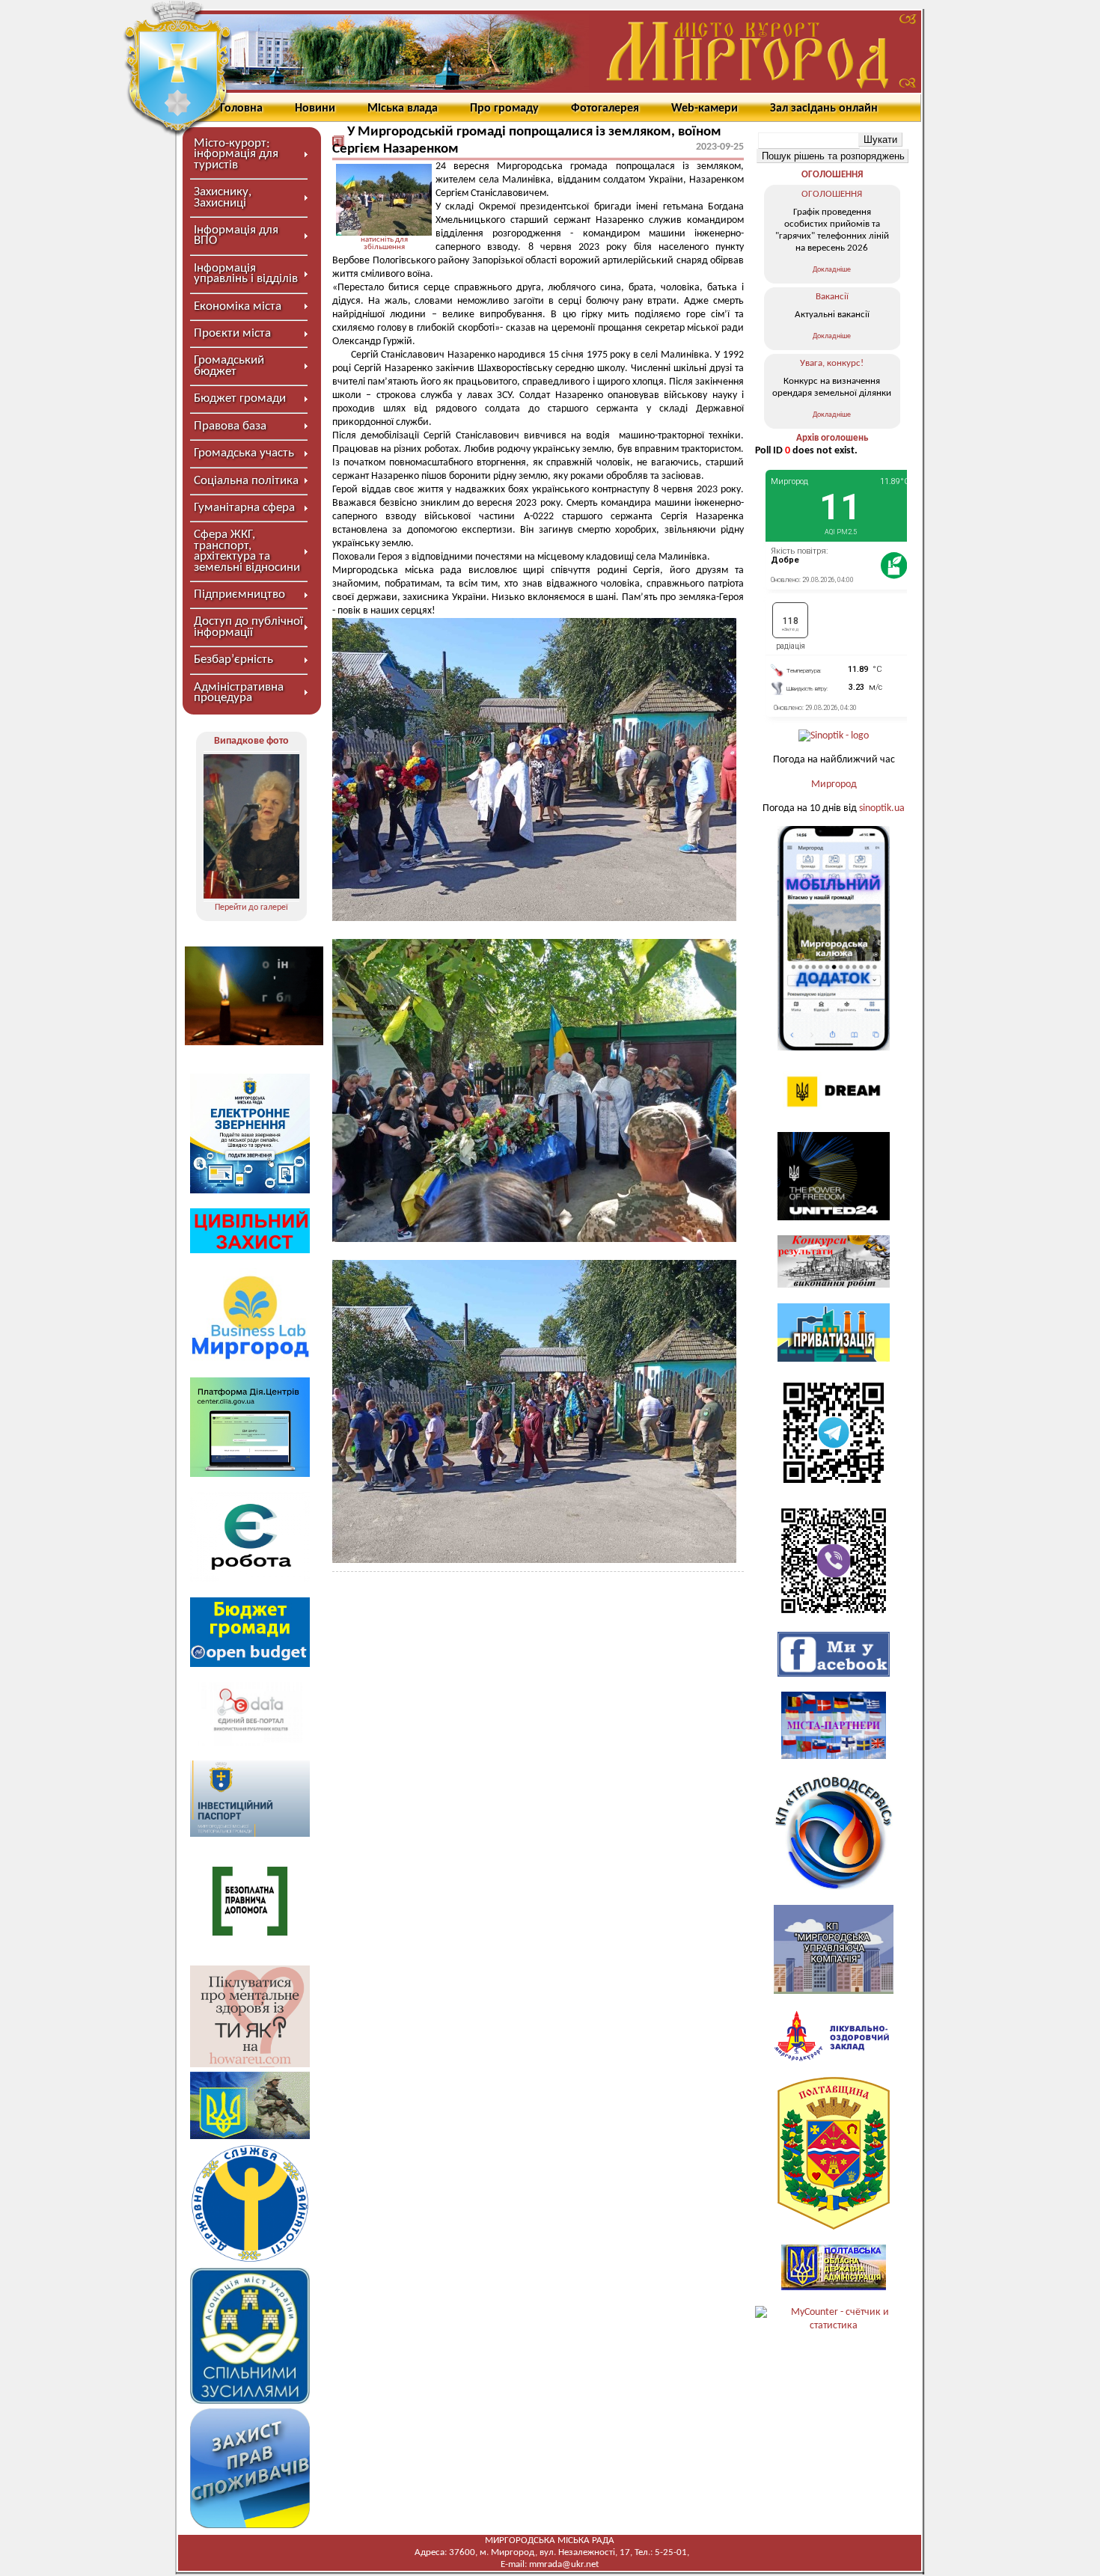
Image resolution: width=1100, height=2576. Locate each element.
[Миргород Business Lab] (250, 1359)
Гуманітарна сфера (244, 508)
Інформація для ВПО (236, 235)
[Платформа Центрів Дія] (250, 1474)
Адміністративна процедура (239, 692)
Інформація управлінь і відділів (246, 273)
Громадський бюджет (229, 365)
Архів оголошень (832, 438)
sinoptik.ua (882, 808)
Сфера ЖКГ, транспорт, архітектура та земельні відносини (247, 551)
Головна (241, 108)
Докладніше (832, 270)
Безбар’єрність (233, 660)
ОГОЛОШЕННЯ (832, 175)
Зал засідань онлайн (824, 108)
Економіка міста (238, 306)
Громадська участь (244, 453)
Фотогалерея (605, 108)
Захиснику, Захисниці (223, 197)
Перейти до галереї (251, 908)
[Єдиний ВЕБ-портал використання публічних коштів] (250, 1743)
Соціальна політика (246, 481)
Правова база (230, 426)
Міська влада (403, 108)
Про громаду (504, 108)
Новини (315, 108)
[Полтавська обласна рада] (834, 2227)
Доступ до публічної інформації (248, 627)
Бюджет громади (240, 398)
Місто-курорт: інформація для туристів (236, 154)
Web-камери (705, 108)
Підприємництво (239, 594)
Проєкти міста (232, 333)
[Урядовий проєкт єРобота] (250, 1579)
